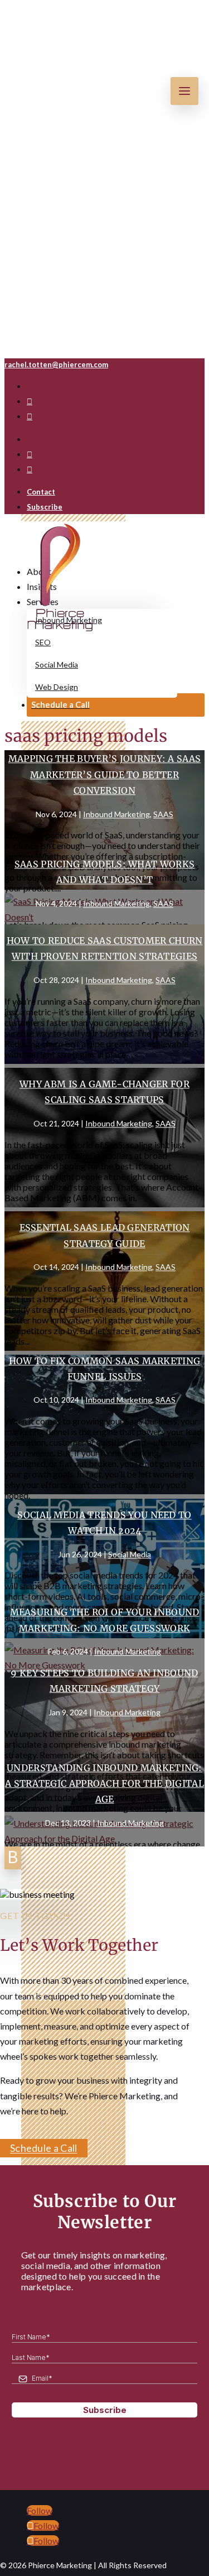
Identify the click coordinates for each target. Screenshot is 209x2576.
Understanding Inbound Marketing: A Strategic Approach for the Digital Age (104, 1783)
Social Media (130, 1554)
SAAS (163, 814)
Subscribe (45, 507)
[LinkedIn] (30, 417)
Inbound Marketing (116, 814)
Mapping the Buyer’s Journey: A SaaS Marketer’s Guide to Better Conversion (105, 775)
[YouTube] (30, 402)
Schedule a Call (44, 2148)
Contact (41, 492)
